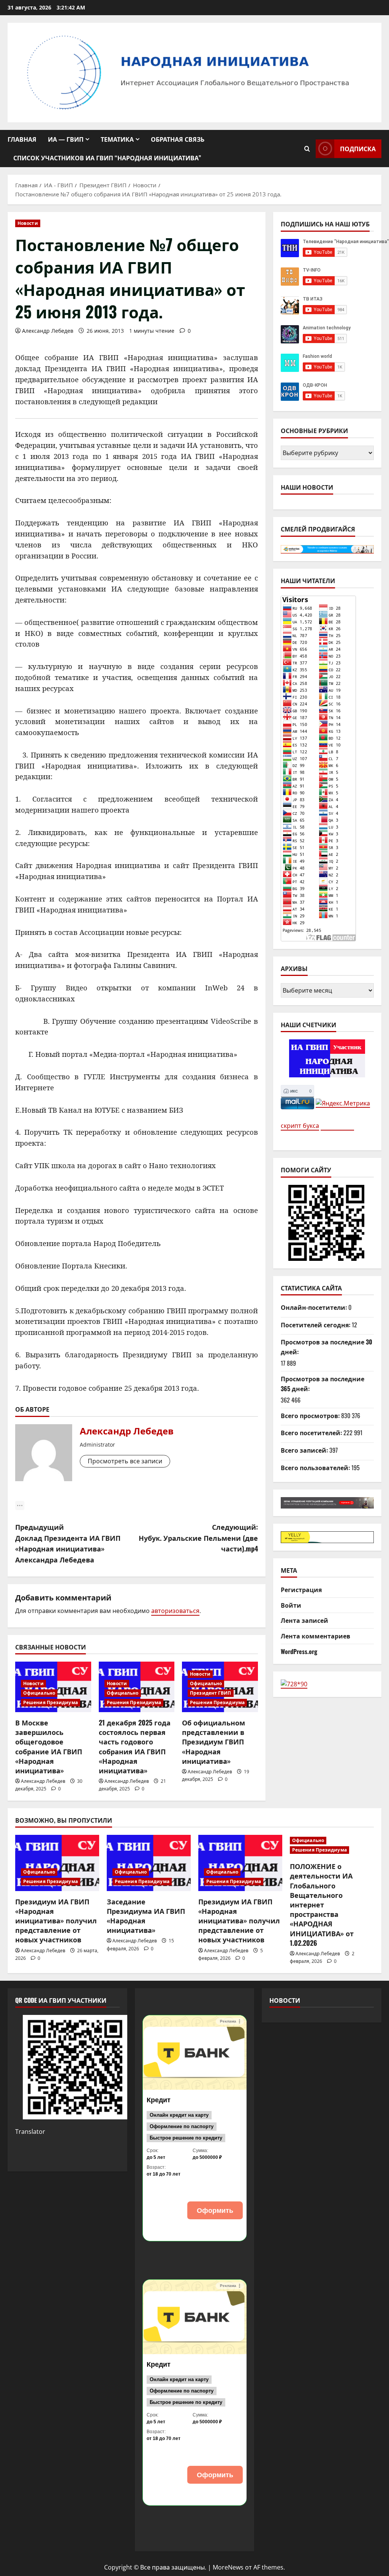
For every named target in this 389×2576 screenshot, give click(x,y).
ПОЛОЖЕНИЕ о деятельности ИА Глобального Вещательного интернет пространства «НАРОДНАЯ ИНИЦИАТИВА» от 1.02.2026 (322, 1904)
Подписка (358, 149)
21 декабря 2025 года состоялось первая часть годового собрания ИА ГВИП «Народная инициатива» (135, 1746)
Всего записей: (305, 1450)
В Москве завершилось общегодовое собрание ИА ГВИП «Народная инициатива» (49, 1746)
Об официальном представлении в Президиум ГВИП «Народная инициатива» (213, 1742)
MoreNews (228, 2567)
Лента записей (304, 1620)
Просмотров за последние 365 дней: (323, 1384)
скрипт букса (300, 1126)
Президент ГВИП (210, 1693)
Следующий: (198, 1538)
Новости (28, 223)
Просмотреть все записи (125, 1461)
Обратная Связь (178, 139)
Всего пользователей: (316, 1467)
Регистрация (301, 1589)
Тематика (117, 139)
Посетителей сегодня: (316, 1325)
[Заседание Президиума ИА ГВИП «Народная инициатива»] (149, 1863)
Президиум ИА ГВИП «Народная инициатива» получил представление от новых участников (56, 1921)
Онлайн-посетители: (315, 1307)
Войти (291, 1605)
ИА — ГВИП (66, 139)
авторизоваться (175, 1611)
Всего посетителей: (312, 1433)
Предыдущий (68, 1543)
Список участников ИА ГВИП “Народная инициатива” (107, 158)
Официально (39, 1693)
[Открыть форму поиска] (307, 149)
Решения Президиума (51, 1702)
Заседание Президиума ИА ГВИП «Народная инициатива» (146, 1916)
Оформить (215, 2215)
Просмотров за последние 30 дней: (327, 1347)
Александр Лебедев (48, 331)
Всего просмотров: (311, 1415)
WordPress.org (299, 1651)
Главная (22, 139)
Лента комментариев (315, 1636)
